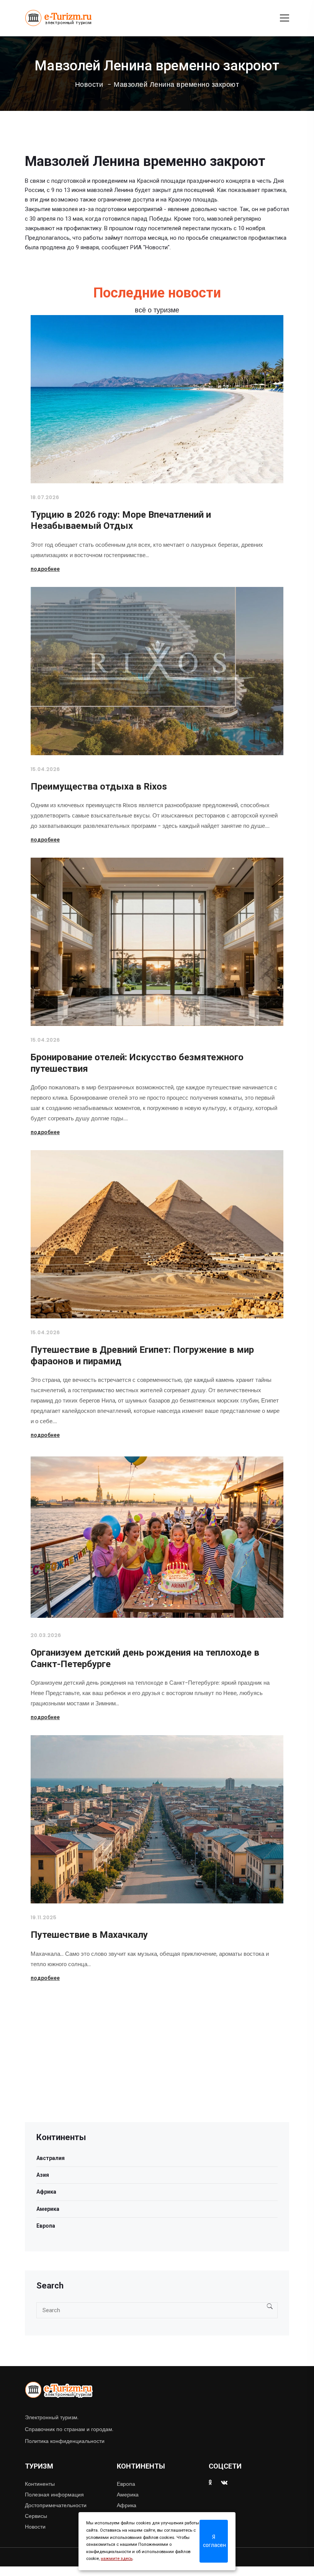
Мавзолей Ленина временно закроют (176, 85)
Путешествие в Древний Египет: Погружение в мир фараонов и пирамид (142, 1355)
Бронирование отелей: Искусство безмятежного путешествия (137, 1063)
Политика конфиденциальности (65, 2441)
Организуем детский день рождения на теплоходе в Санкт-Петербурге (145, 1658)
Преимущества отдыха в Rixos (99, 787)
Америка (48, 2209)
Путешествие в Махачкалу (89, 1935)
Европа (46, 2226)
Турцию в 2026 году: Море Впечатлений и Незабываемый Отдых (121, 520)
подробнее (45, 569)
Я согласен (214, 2541)
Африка (46, 2192)
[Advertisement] (157, 2069)
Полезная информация (54, 2495)
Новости (89, 85)
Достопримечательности (56, 2505)
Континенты (40, 2484)
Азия (43, 2175)
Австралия (51, 2158)
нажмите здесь (117, 2559)
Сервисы (36, 2516)
